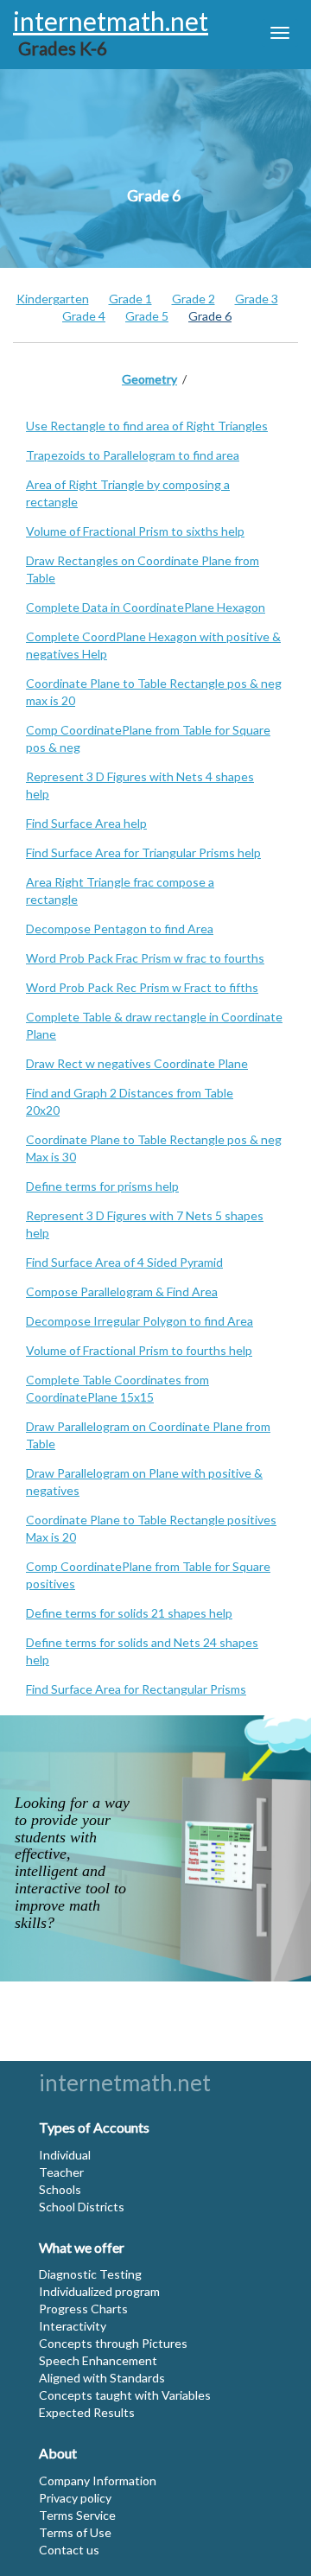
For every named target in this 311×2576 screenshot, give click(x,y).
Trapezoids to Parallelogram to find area (133, 455)
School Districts (82, 2207)
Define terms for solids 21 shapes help (129, 1613)
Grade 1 (130, 299)
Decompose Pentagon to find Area (120, 929)
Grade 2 (194, 299)
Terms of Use (75, 2532)
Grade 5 (147, 316)
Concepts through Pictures (113, 2343)
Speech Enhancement (98, 2360)
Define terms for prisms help (102, 1186)
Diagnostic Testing (90, 2274)
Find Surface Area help (86, 823)
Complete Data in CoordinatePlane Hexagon (146, 607)
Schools (60, 2189)
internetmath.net (125, 2083)
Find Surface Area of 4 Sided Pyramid (124, 1262)
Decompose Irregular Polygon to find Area (140, 1321)
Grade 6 (210, 316)
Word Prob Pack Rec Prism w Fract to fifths (142, 987)
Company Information (98, 2481)
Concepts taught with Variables (125, 2395)
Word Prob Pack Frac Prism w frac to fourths (145, 958)
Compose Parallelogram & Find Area (122, 1291)
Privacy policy (75, 2498)
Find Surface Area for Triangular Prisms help (143, 852)
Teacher (61, 2172)
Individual (65, 2155)
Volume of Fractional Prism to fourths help (139, 1350)
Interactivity (73, 2326)
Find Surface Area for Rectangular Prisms (136, 1689)
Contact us (69, 2550)
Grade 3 (257, 299)
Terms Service (77, 2515)
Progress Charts (83, 2309)
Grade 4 (84, 316)
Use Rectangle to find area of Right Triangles (147, 426)
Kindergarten (53, 299)
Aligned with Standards (102, 2378)
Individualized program (99, 2291)
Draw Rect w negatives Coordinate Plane (137, 1063)
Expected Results (87, 2412)
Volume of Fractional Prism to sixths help (135, 531)
